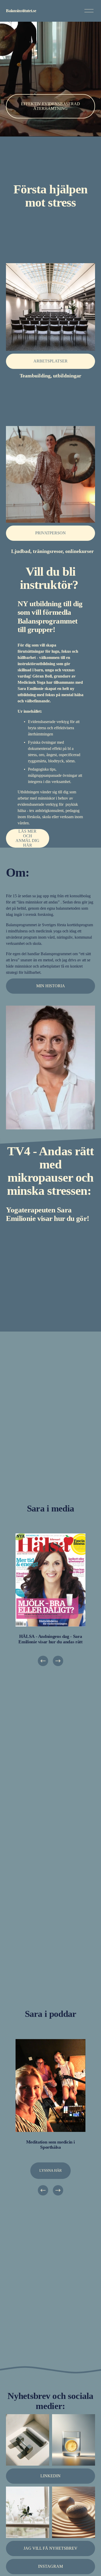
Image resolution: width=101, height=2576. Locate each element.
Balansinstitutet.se (21, 11)
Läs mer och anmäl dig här (27, 838)
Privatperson (51, 533)
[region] (51, 1600)
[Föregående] (43, 1661)
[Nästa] (58, 1661)
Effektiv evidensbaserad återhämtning (51, 106)
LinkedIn (51, 2476)
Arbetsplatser (51, 361)
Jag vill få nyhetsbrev (51, 2548)
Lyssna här (51, 2171)
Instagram (51, 2566)
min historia (51, 986)
